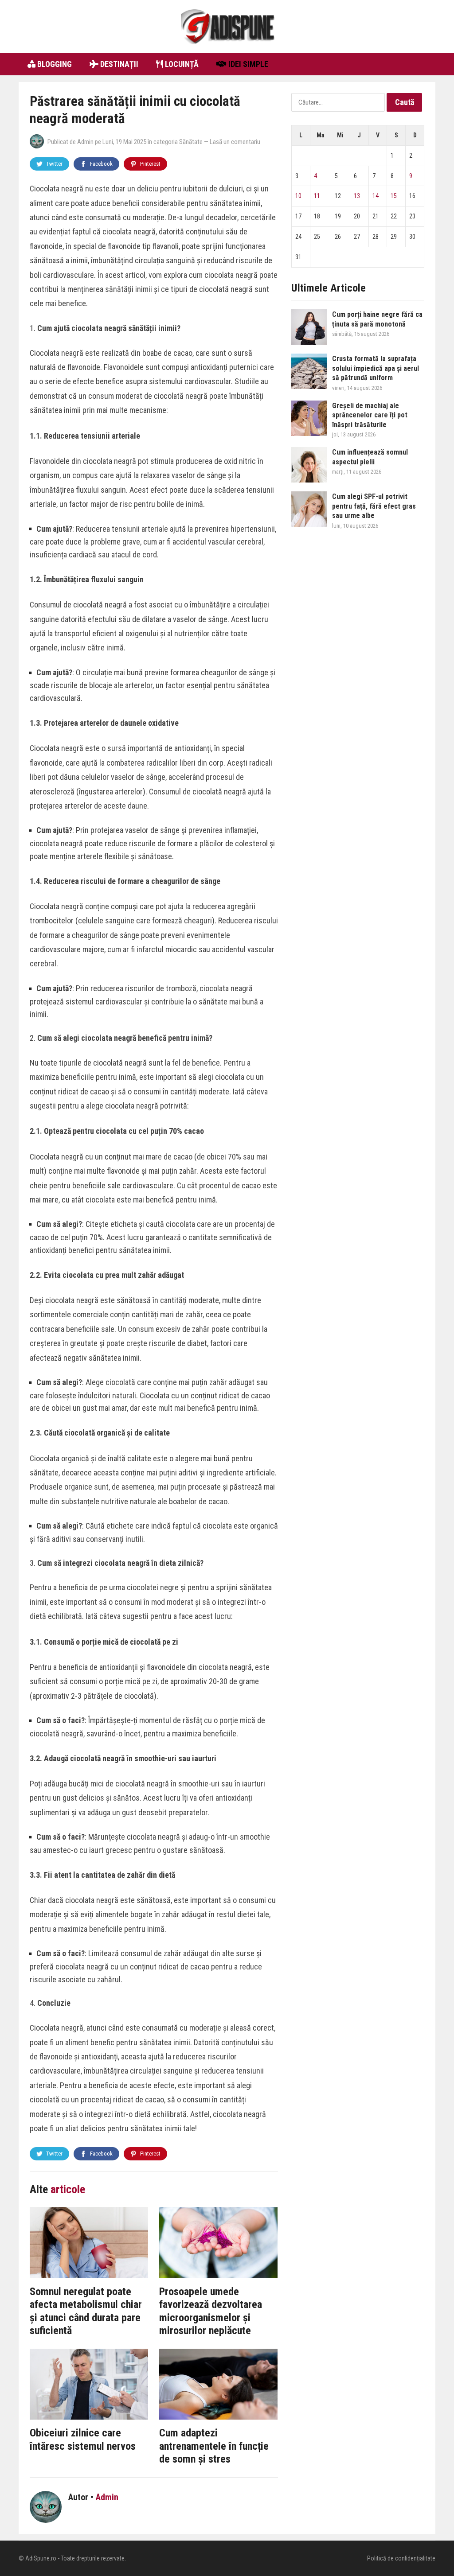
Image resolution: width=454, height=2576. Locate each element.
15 (394, 196)
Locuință (181, 64)
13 (357, 196)
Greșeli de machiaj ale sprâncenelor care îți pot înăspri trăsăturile (370, 415)
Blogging (54, 64)
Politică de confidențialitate (401, 2558)
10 (298, 196)
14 (376, 196)
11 (317, 196)
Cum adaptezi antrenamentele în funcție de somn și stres (214, 2446)
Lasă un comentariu (235, 142)
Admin (85, 142)
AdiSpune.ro (41, 2558)
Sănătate (191, 142)
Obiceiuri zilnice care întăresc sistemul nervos (83, 2440)
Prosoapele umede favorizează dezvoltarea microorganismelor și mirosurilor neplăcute (211, 2311)
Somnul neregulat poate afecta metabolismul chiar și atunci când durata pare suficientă (86, 2311)
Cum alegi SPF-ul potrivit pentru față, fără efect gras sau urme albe (374, 506)
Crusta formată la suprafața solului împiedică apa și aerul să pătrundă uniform (376, 368)
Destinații (118, 64)
